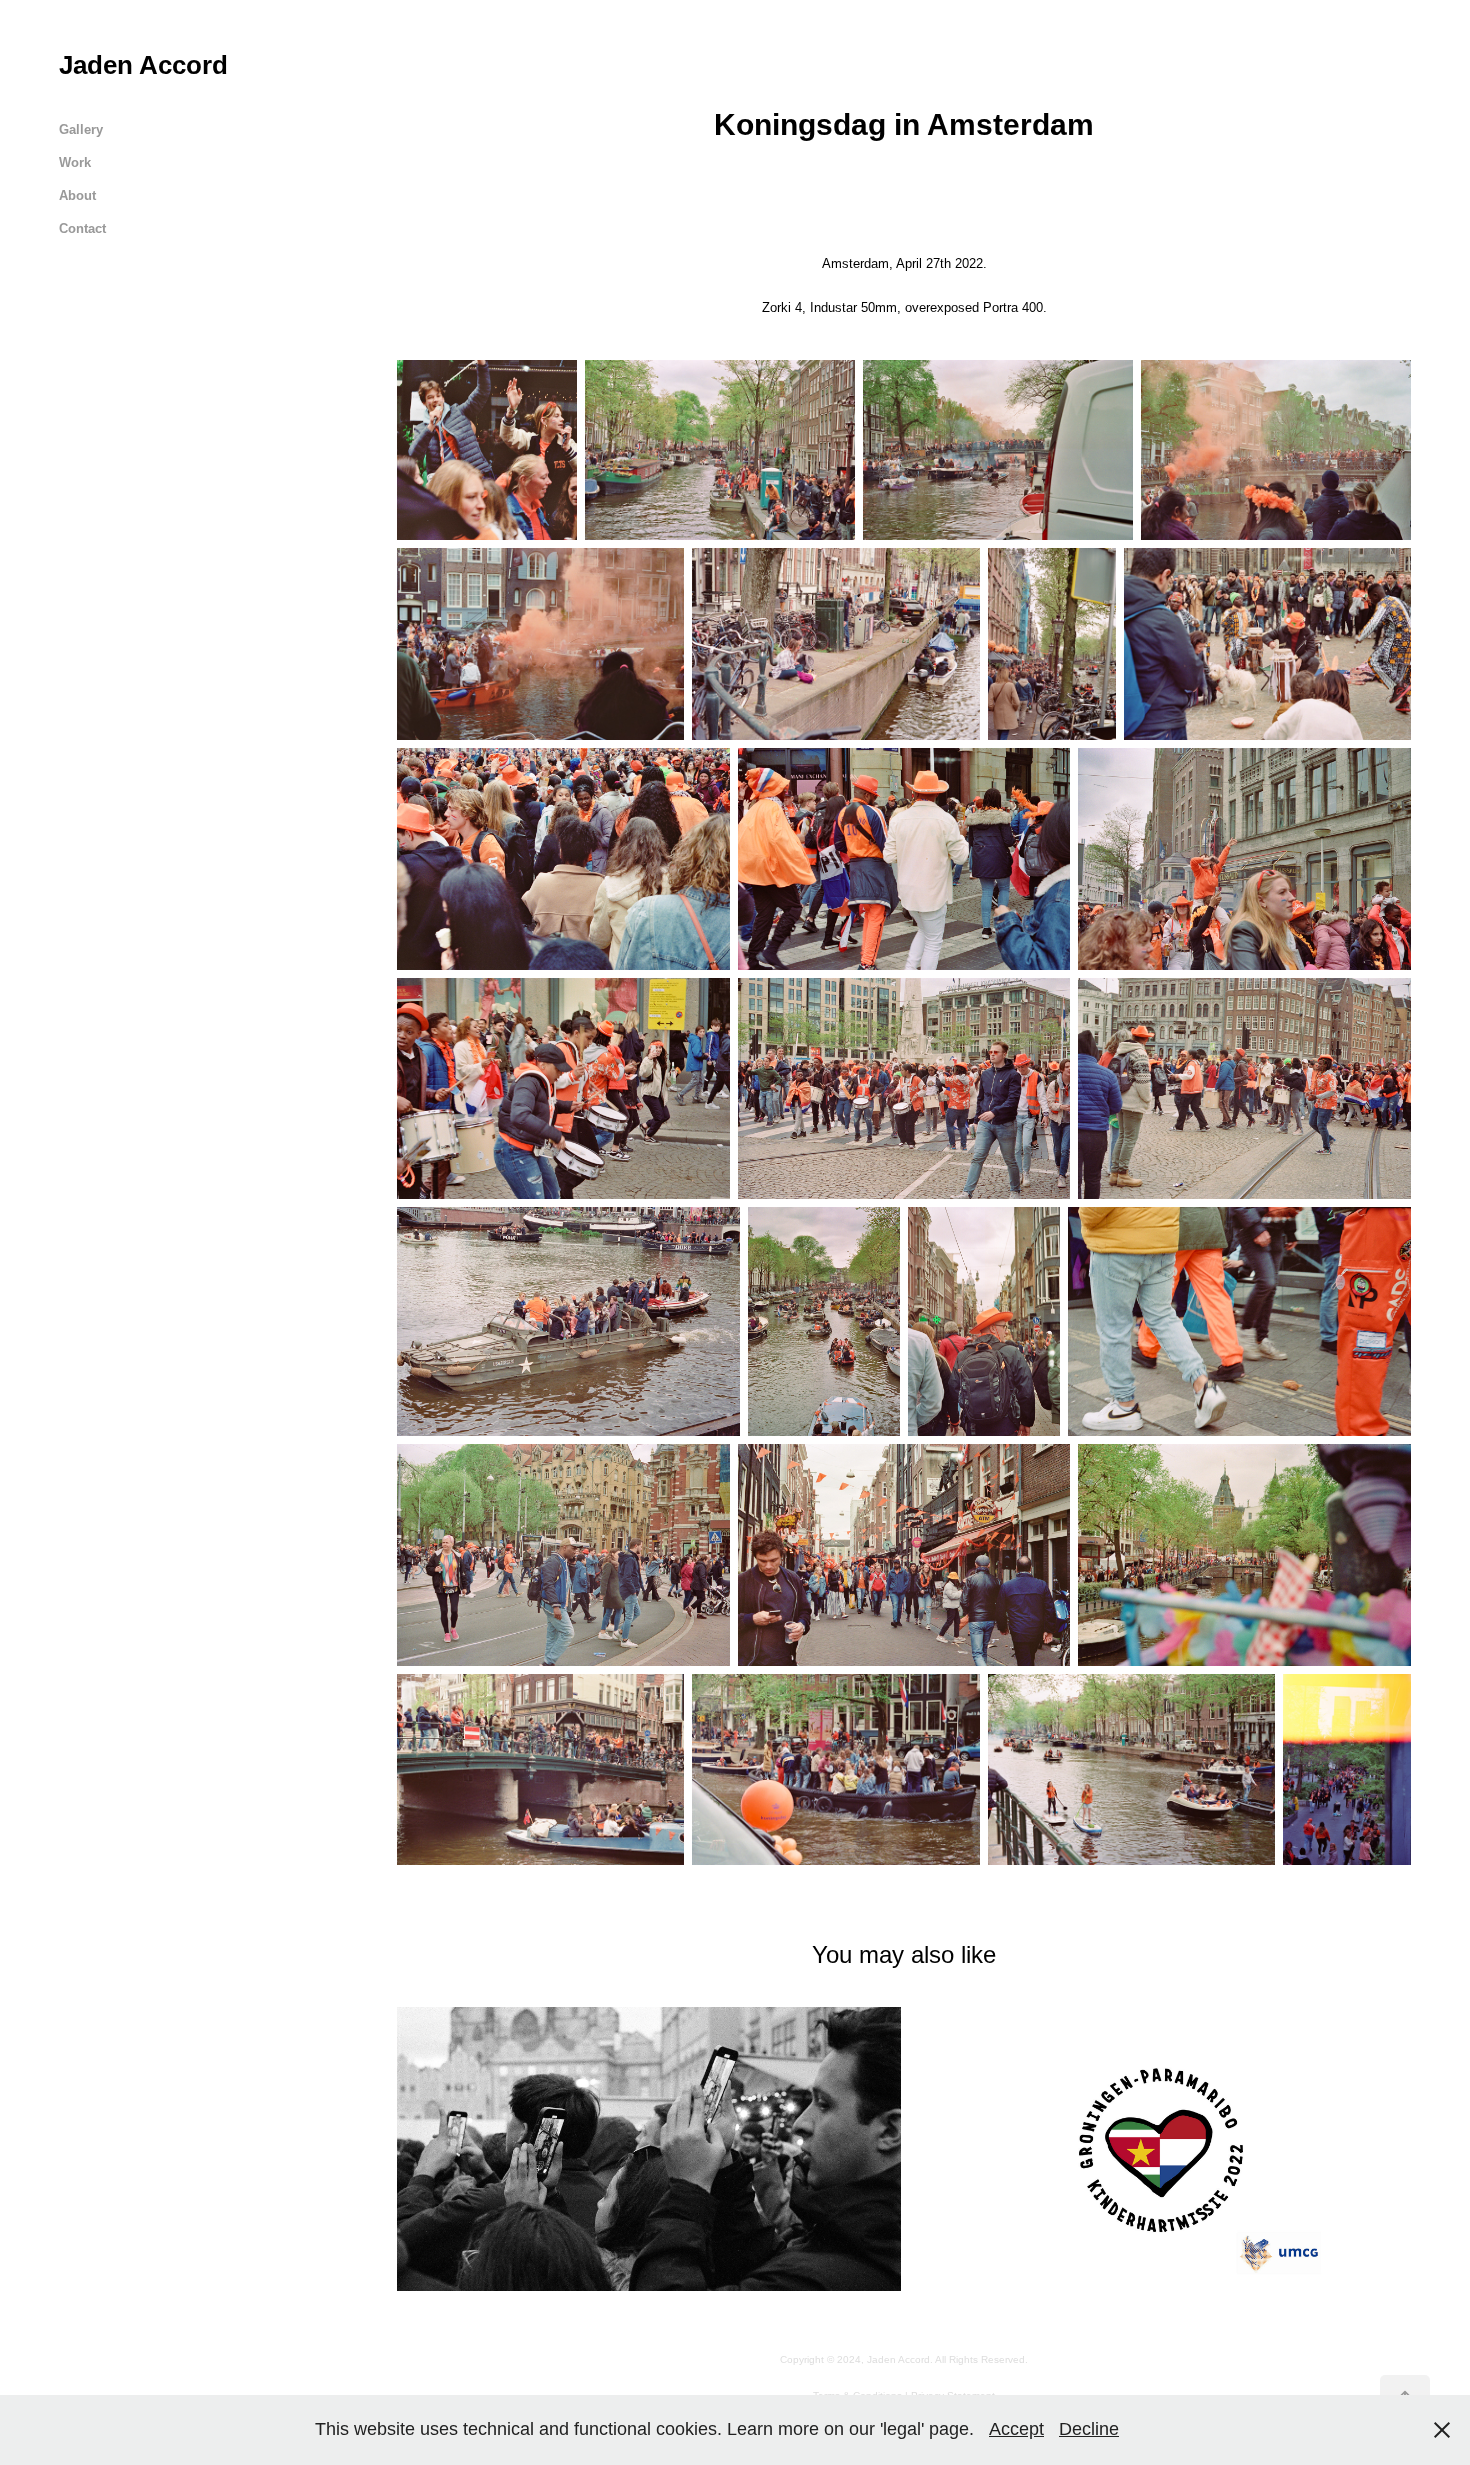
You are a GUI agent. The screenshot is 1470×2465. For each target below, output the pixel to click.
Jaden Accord (143, 65)
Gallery (81, 129)
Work (75, 162)
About (77, 195)
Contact (82, 228)
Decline (1089, 2429)
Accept (1016, 2429)
